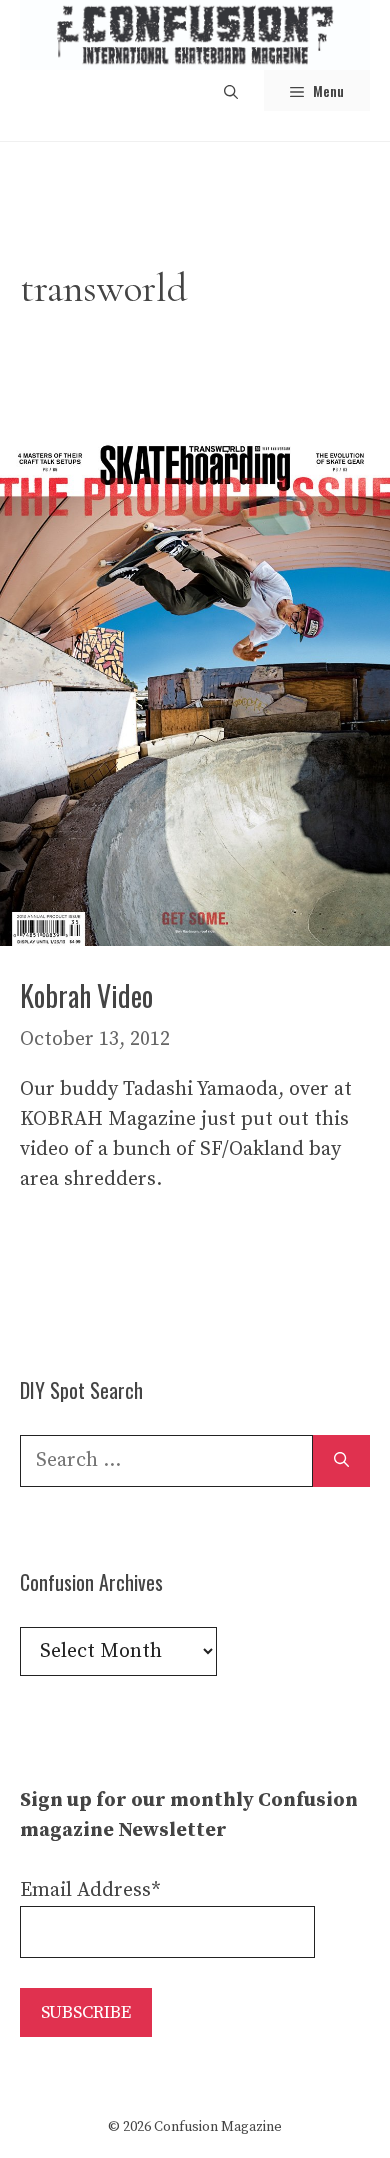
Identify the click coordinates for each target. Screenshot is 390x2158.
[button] (231, 90)
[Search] (341, 1461)
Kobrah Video (86, 995)
